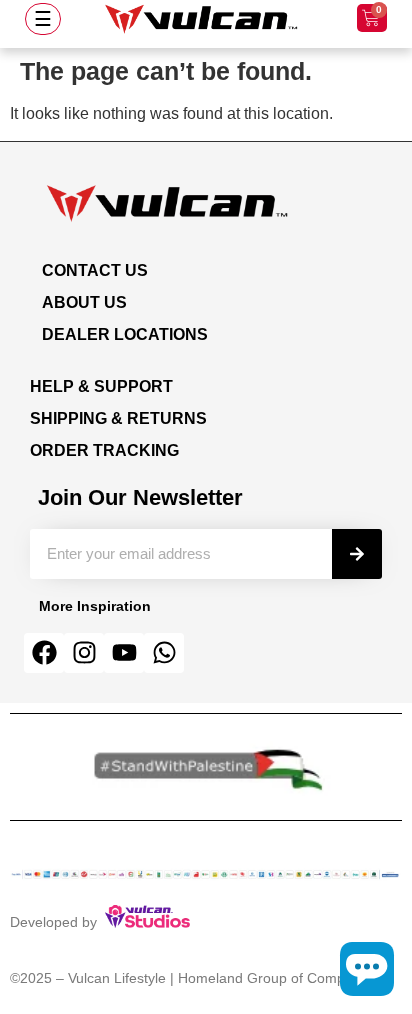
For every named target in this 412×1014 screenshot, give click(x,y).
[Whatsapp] (164, 653)
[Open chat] (367, 969)
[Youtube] (124, 653)
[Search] (357, 554)
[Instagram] (84, 653)
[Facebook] (44, 653)
